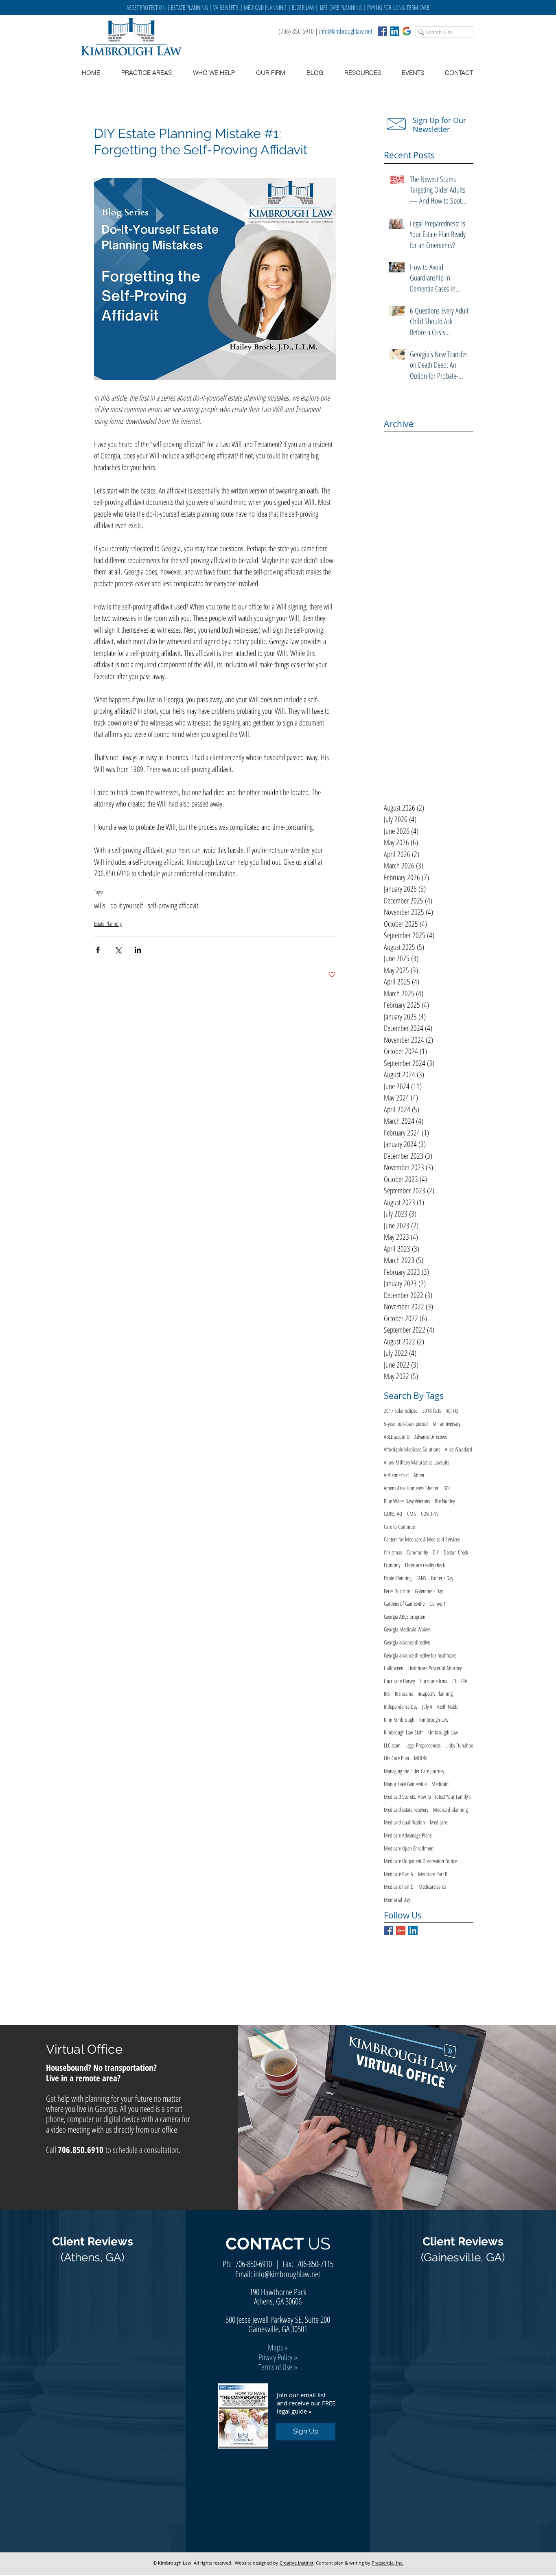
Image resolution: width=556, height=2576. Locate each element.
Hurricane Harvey (399, 1681)
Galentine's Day (429, 1591)
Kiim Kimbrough (399, 1720)
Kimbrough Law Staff (403, 1732)
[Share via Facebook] (98, 950)
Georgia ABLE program (405, 1617)
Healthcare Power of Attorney (435, 1668)
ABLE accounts (397, 1437)
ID (454, 1681)
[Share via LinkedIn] (138, 950)
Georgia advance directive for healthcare (420, 1655)
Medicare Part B (433, 1874)
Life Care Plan (396, 1758)
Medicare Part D (399, 1887)
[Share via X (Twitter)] (118, 950)
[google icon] (407, 31)
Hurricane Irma (433, 1681)
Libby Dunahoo (459, 1745)
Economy (392, 1565)
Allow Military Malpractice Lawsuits (416, 1462)
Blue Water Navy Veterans (407, 1501)
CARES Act (393, 1514)
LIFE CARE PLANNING (341, 7)
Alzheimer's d (396, 1475)
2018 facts (431, 1411)
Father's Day (442, 1578)
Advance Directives (431, 1437)
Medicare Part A (398, 1874)
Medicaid (440, 1784)
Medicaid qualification (404, 1822)
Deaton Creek (456, 1552)
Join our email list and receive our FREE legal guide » (306, 2403)
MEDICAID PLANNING (265, 7)
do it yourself (127, 906)
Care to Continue (399, 1527)
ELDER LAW (303, 7)
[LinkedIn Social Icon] (395, 31)
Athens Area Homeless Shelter (411, 1488)
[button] (362, 73)
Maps (275, 2347)
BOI (447, 1488)
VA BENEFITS (226, 7)
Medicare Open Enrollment (409, 1848)
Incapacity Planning (435, 1694)
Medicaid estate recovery (406, 1810)
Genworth (439, 1604)
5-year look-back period (406, 1424)
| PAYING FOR (378, 7)
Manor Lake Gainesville (405, 1784)
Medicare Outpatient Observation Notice (420, 1861)
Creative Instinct (297, 2563)
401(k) (452, 1411)
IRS (387, 1694)
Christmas (393, 1552)
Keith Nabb (447, 1707)
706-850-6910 (254, 2264)
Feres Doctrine (397, 1591)
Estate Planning (108, 924)
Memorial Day (397, 1900)
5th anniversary (447, 1424)
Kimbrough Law (434, 1720)
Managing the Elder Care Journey (414, 1771)
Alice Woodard (459, 1449)
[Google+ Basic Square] (401, 1930)
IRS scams (404, 1694)
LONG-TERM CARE (411, 7)
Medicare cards (432, 1887)
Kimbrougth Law (443, 1732)
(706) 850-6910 (296, 31)
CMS (412, 1514)
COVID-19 (430, 1514)
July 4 (427, 1707)
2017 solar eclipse (401, 1411)
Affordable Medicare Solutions (412, 1449)
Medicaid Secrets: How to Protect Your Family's (427, 1797)
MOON (420, 1758)
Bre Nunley (445, 1501)
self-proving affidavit (173, 906)
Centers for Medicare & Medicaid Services (422, 1539)
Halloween (394, 1668)
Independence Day (401, 1707)
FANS (421, 1578)
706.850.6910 (81, 2150)
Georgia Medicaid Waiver (407, 1629)
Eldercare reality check (425, 1565)
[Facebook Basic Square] (382, 31)
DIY (436, 1552)
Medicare (438, 1822)
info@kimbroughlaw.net (346, 31)
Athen (419, 1475)
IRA (464, 1681)
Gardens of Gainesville (404, 1604)
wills (100, 906)
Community (417, 1552)
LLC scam (392, 1745)
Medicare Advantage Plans (408, 1835)
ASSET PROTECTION (147, 7)
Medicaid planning (450, 1810)
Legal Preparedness (423, 1745)
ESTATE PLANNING (189, 7)
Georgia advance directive (407, 1642)
